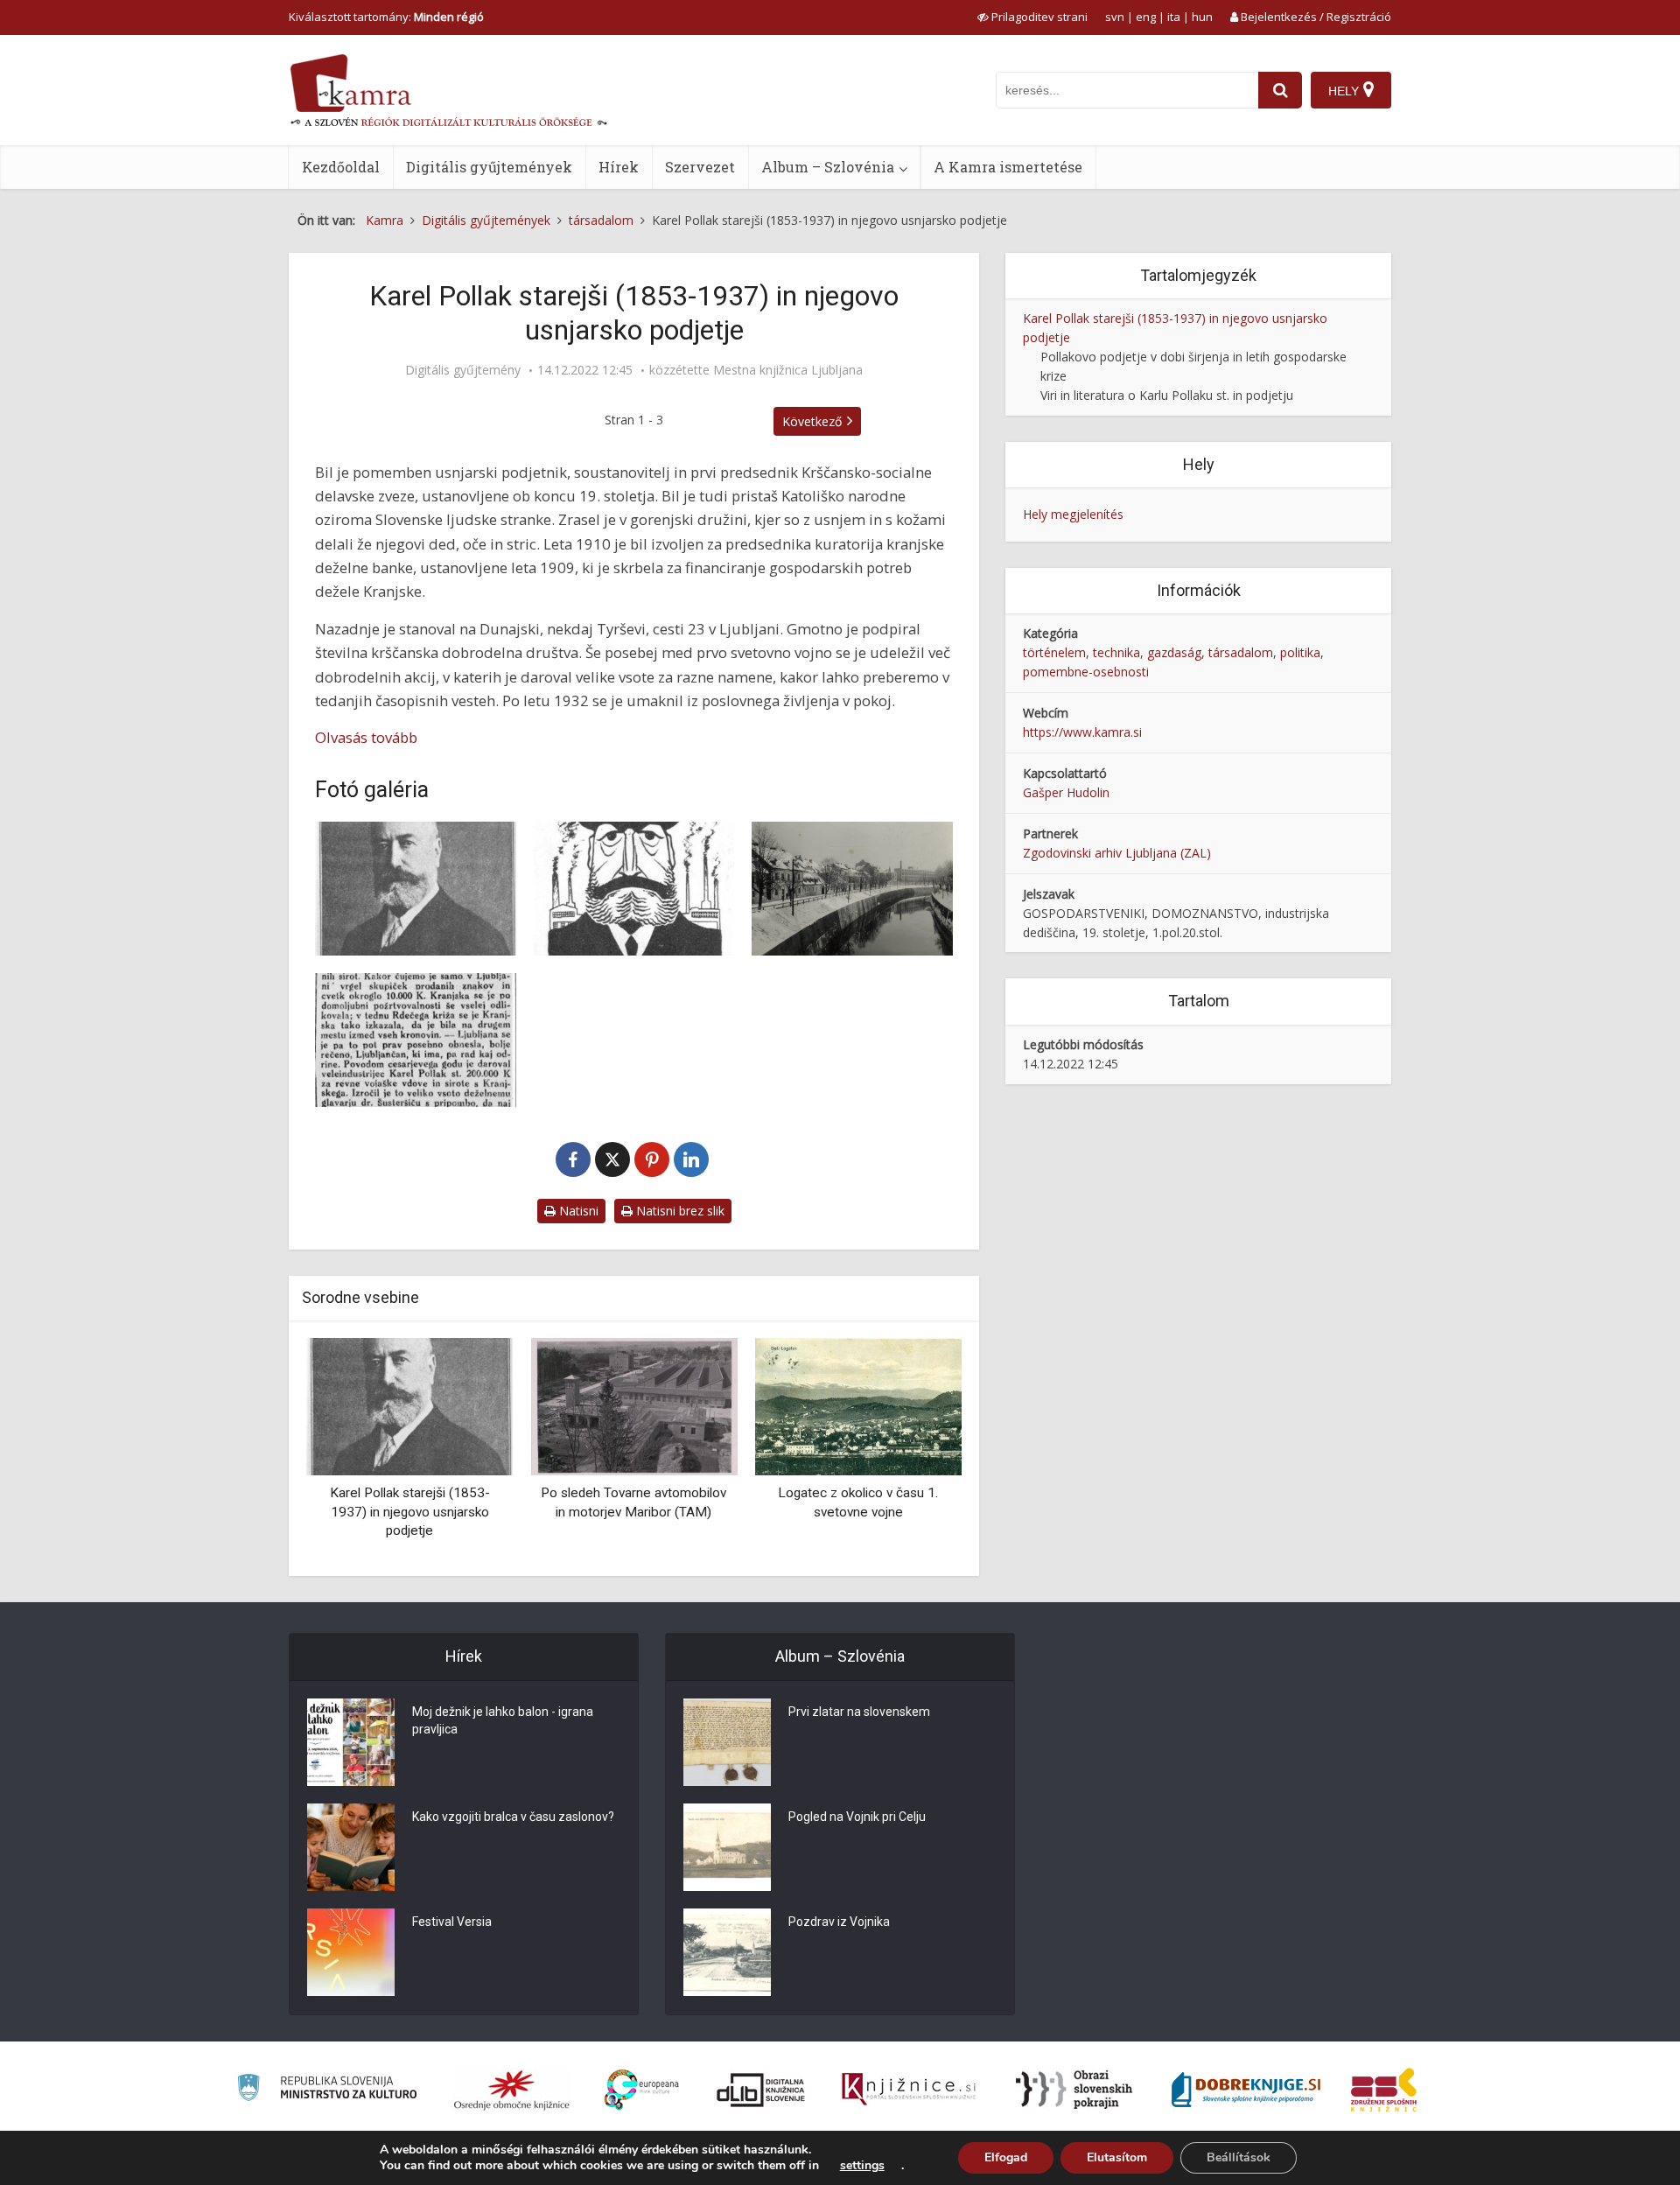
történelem (1054, 652)
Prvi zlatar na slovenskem (859, 1712)
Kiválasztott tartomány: (386, 17)
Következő (812, 421)
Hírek (619, 167)
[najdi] (1280, 90)
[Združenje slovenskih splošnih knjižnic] (909, 2090)
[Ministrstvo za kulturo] (327, 2090)
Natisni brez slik (679, 1211)
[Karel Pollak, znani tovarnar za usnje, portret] (634, 889)
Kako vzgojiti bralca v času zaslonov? (513, 1817)
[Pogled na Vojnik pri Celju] (727, 1847)
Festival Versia (452, 1922)
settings (862, 2166)
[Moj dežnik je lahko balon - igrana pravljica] (351, 1742)
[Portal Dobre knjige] (1246, 2090)
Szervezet (700, 167)
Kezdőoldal (341, 167)
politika (1300, 652)
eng (1146, 17)
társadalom (1241, 652)
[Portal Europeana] (642, 2090)
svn (1115, 17)
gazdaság (1174, 652)
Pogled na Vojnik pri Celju (857, 1817)
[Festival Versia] (351, 1952)
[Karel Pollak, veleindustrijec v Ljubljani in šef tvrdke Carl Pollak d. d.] (416, 889)
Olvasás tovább (366, 737)
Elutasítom (1117, 2157)
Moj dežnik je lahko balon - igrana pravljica (503, 1720)
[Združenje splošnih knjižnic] (1384, 2090)
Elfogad (1006, 2157)
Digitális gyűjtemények (489, 167)
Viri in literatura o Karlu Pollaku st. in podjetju (1167, 395)
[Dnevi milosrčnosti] (416, 1040)
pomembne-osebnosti (1086, 672)
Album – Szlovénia (828, 167)
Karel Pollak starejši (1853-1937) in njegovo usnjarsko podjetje (410, 1512)
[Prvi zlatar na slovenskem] (727, 1742)
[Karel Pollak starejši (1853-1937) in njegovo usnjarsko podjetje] (409, 1405)
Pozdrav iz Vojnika (839, 1922)
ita (1174, 17)
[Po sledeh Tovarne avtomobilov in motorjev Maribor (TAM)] (633, 1405)
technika (1116, 652)
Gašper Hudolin (1066, 792)
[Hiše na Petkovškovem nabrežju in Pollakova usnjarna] (852, 889)
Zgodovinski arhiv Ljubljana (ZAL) (1117, 853)
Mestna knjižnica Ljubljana (788, 370)
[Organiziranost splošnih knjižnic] (512, 2090)
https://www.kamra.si (1082, 732)
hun (1202, 17)
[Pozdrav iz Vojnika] (727, 1952)
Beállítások (1239, 2157)
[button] (918, 1450)
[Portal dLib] (761, 2090)
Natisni (577, 1211)
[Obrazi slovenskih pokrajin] (1074, 2090)
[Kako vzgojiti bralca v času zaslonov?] (351, 1847)
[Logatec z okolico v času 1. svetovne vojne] (858, 1405)
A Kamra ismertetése (1008, 167)
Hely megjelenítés (1073, 514)
